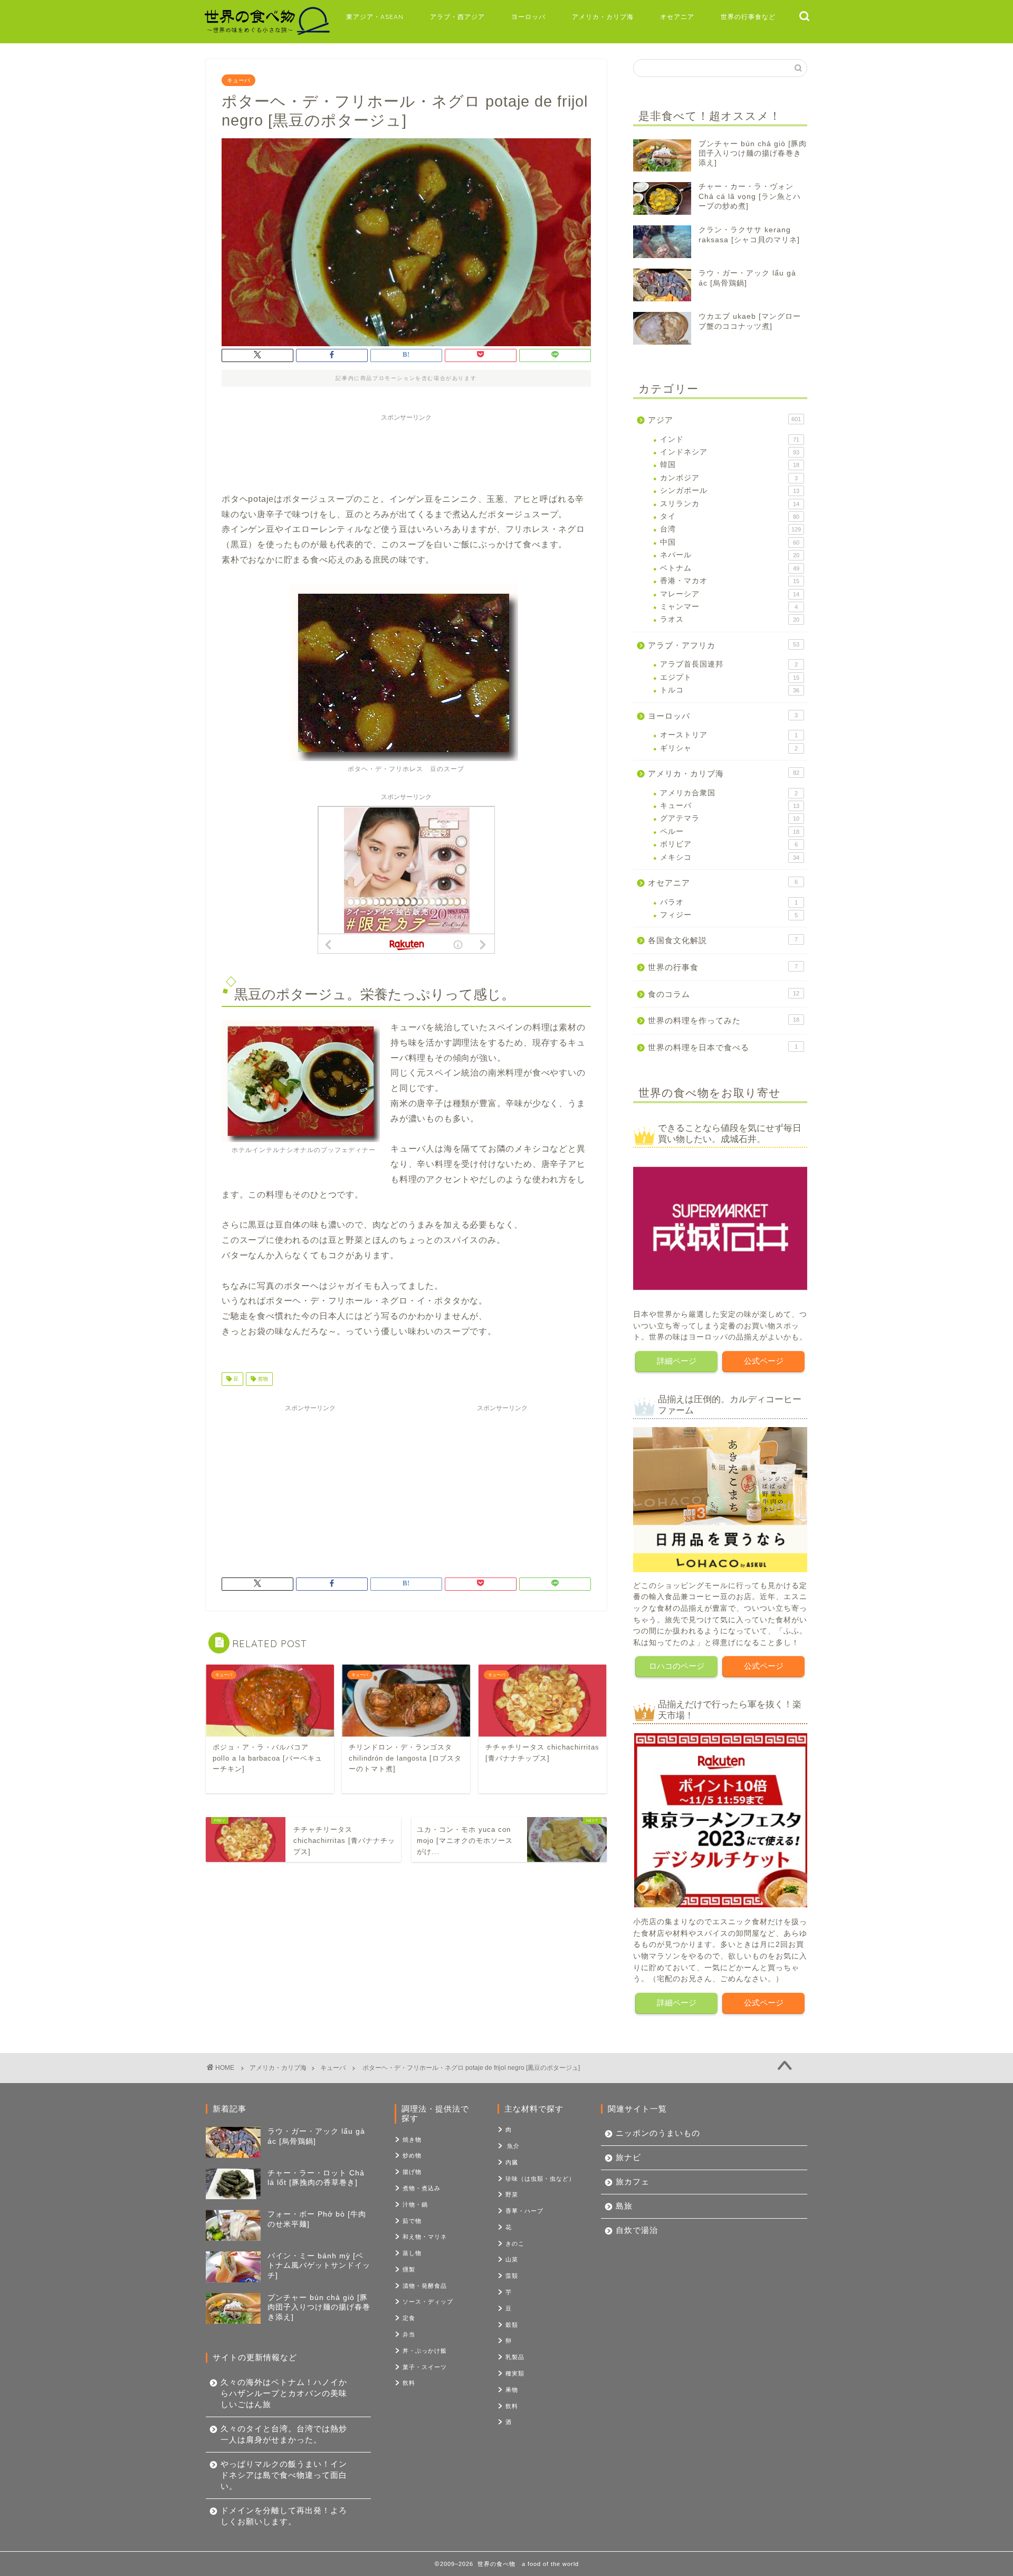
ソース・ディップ (428, 2302)
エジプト (730, 677)
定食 (409, 2318)
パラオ (729, 902)
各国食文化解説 (723, 940)
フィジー (729, 915)
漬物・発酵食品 (425, 2286)
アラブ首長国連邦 (729, 664)
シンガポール (730, 491)
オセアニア (677, 17)
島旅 (624, 2206)
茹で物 (412, 2221)
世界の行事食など (748, 17)
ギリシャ (729, 748)
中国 (730, 542)
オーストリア (729, 735)
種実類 (515, 2373)
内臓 (512, 2162)
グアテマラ (730, 818)
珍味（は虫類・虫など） (540, 2179)
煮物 (262, 1379)
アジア (724, 420)
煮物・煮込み (422, 2188)
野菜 (512, 2194)
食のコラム (724, 994)
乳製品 (515, 2357)
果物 (512, 2390)
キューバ (238, 80)
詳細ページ (677, 1361)
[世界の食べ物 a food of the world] (266, 34)
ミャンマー (729, 607)
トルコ (730, 690)
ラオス (730, 619)
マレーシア (730, 594)
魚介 (513, 2146)
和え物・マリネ (425, 2237)
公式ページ (764, 1361)
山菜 (512, 2259)
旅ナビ (628, 2157)
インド (730, 439)
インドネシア (730, 452)
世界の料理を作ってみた (724, 1020)
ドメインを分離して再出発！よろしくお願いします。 (284, 2516)
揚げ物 (412, 2172)
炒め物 (412, 2155)
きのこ (515, 2244)
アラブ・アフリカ (724, 645)
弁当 (409, 2334)
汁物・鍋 (415, 2204)
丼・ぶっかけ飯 (425, 2351)
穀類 (512, 2325)
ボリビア (729, 844)
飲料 (409, 2383)
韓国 (730, 465)
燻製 (409, 2269)
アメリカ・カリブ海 (603, 17)
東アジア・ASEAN (375, 17)
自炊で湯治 (637, 2230)
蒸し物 (412, 2253)
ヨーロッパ (528, 17)
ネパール (730, 555)
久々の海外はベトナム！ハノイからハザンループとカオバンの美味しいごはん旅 (284, 2393)
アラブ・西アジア (457, 17)
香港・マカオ (730, 581)
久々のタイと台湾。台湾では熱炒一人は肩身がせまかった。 (284, 2434)
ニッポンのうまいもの (658, 2133)
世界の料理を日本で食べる (723, 1047)
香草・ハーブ (524, 2211)
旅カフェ (633, 2181)
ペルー (730, 831)
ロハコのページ (677, 1666)
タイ (730, 516)
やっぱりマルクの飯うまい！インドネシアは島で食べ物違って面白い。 (284, 2475)
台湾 (730, 529)
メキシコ (730, 857)
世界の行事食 (723, 967)
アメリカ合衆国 (729, 793)
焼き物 (412, 2140)
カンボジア (729, 478)
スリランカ (730, 504)
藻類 (512, 2276)
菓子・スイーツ (425, 2367)
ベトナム (730, 568)
